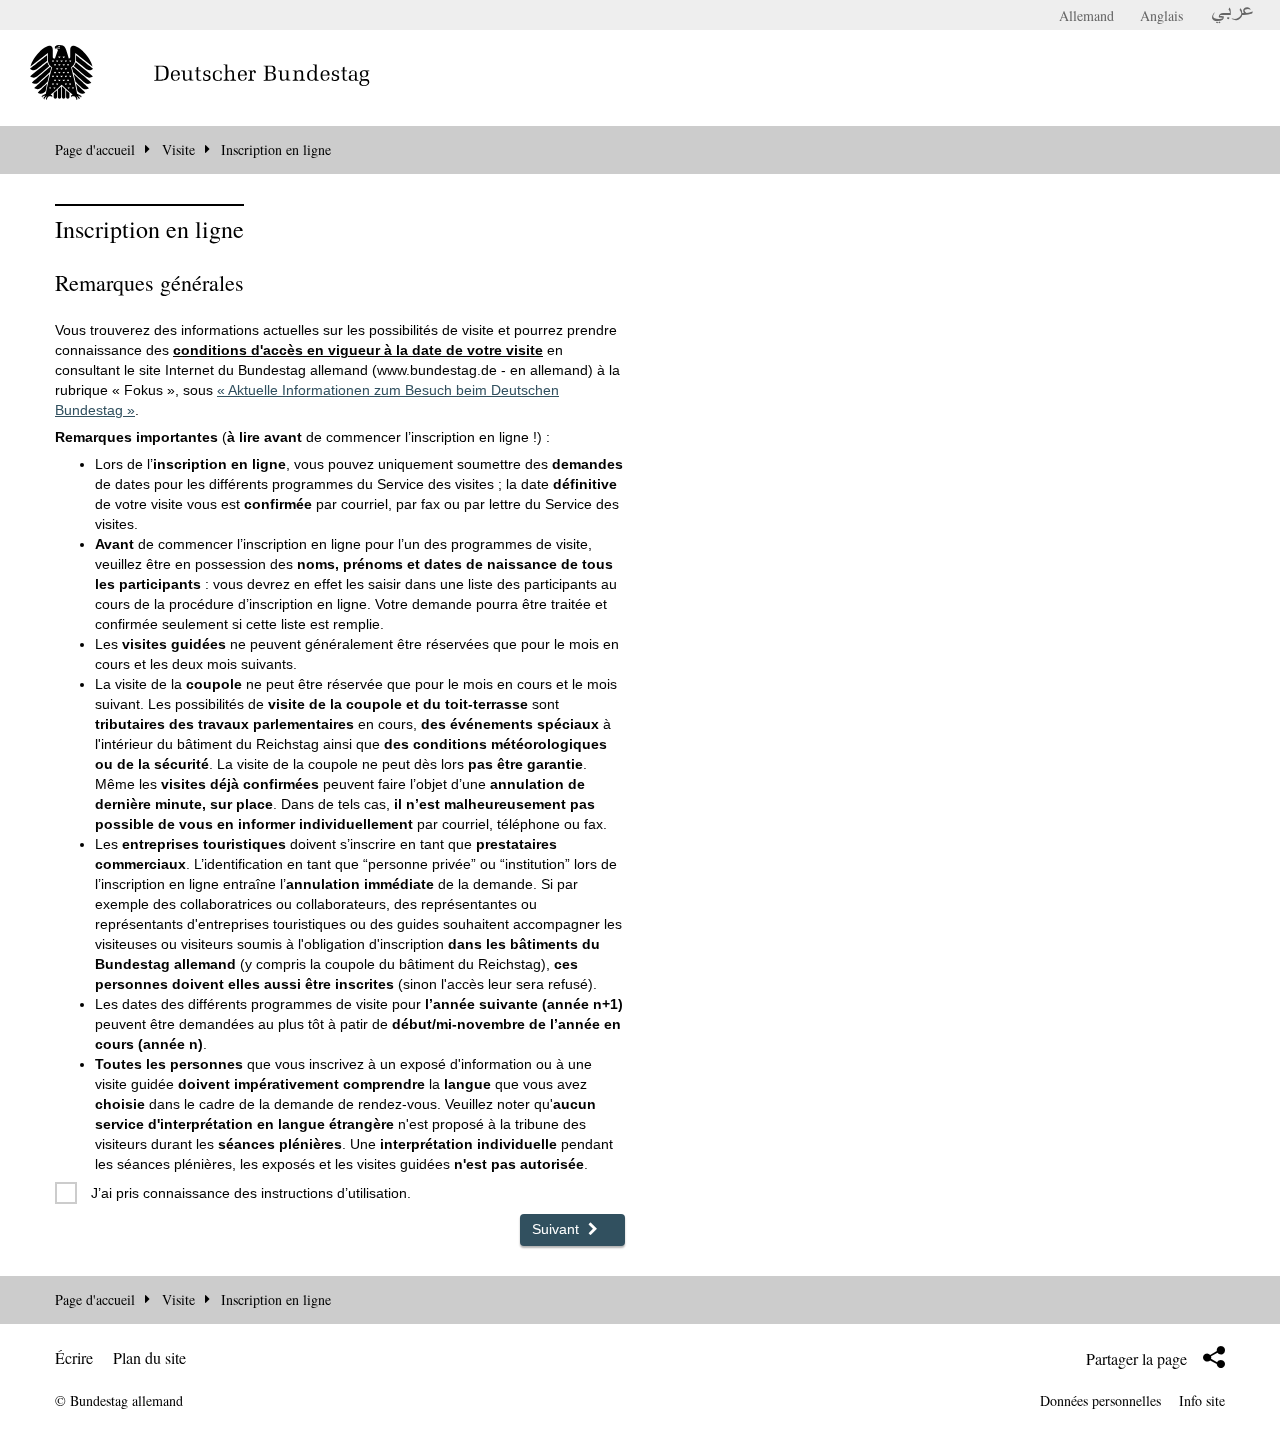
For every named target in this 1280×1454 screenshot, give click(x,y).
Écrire (74, 1357)
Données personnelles (1100, 1400)
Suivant (557, 1229)
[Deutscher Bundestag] (230, 74)
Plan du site (149, 1357)
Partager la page (1136, 1358)
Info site (1202, 1400)
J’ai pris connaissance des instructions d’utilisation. (251, 1193)
